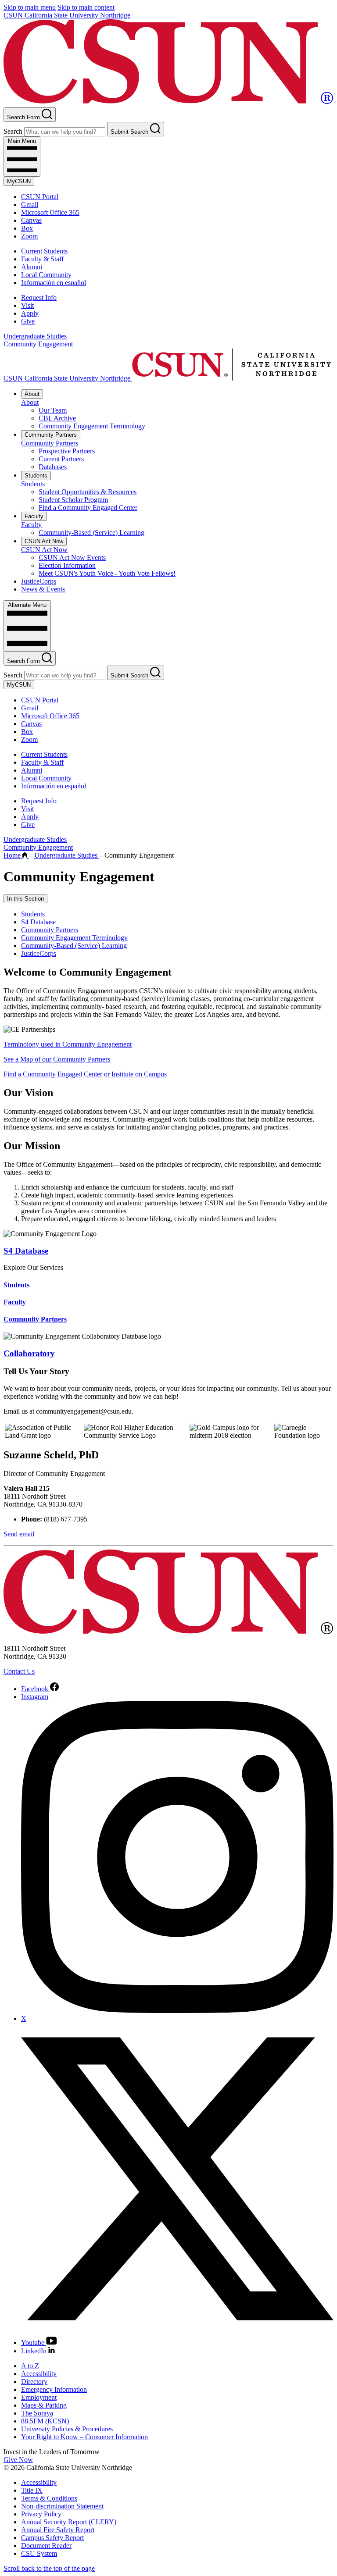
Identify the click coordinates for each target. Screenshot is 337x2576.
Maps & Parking (44, 2405)
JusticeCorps (39, 581)
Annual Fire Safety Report (58, 2530)
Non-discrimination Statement (62, 2506)
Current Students (44, 251)
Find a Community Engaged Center (88, 508)
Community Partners (51, 435)
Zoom (29, 236)
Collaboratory (29, 1353)
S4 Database (38, 922)
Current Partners (61, 459)
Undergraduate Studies (35, 336)
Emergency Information (54, 2389)
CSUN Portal (40, 197)
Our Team (53, 410)
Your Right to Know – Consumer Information (84, 2437)
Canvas (31, 220)
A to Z (30, 2366)
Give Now (18, 2460)
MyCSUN (19, 181)
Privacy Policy (41, 2514)
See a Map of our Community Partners (57, 1059)
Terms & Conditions (49, 2498)
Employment (39, 2397)
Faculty (34, 516)
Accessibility (39, 2374)
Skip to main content (86, 7)
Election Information (67, 565)
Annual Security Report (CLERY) (69, 2522)
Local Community (46, 275)
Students (36, 476)
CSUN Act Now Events (72, 558)
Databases (53, 467)
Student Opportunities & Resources (88, 492)
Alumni (32, 267)
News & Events (43, 589)
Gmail (30, 205)
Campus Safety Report (52, 2538)
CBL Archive (57, 418)
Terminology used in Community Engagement (68, 1044)
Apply (30, 313)
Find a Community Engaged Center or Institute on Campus (85, 1074)
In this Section (25, 899)
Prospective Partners (67, 451)
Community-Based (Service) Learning (91, 533)
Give (28, 321)
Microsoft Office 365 (50, 212)
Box (27, 228)
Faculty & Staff (42, 259)
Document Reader (46, 2546)
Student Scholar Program (73, 500)
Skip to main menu (30, 7)
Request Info (39, 298)
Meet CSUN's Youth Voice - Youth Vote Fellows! (107, 573)
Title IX (32, 2490)
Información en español (54, 283)
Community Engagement (38, 344)
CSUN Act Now (44, 541)
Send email (19, 1534)
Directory (34, 2382)
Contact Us (19, 1671)
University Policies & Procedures (67, 2429)
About (32, 394)
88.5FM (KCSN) (45, 2421)
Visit (27, 305)
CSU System (39, 2553)
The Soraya (37, 2413)
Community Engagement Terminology (92, 426)
